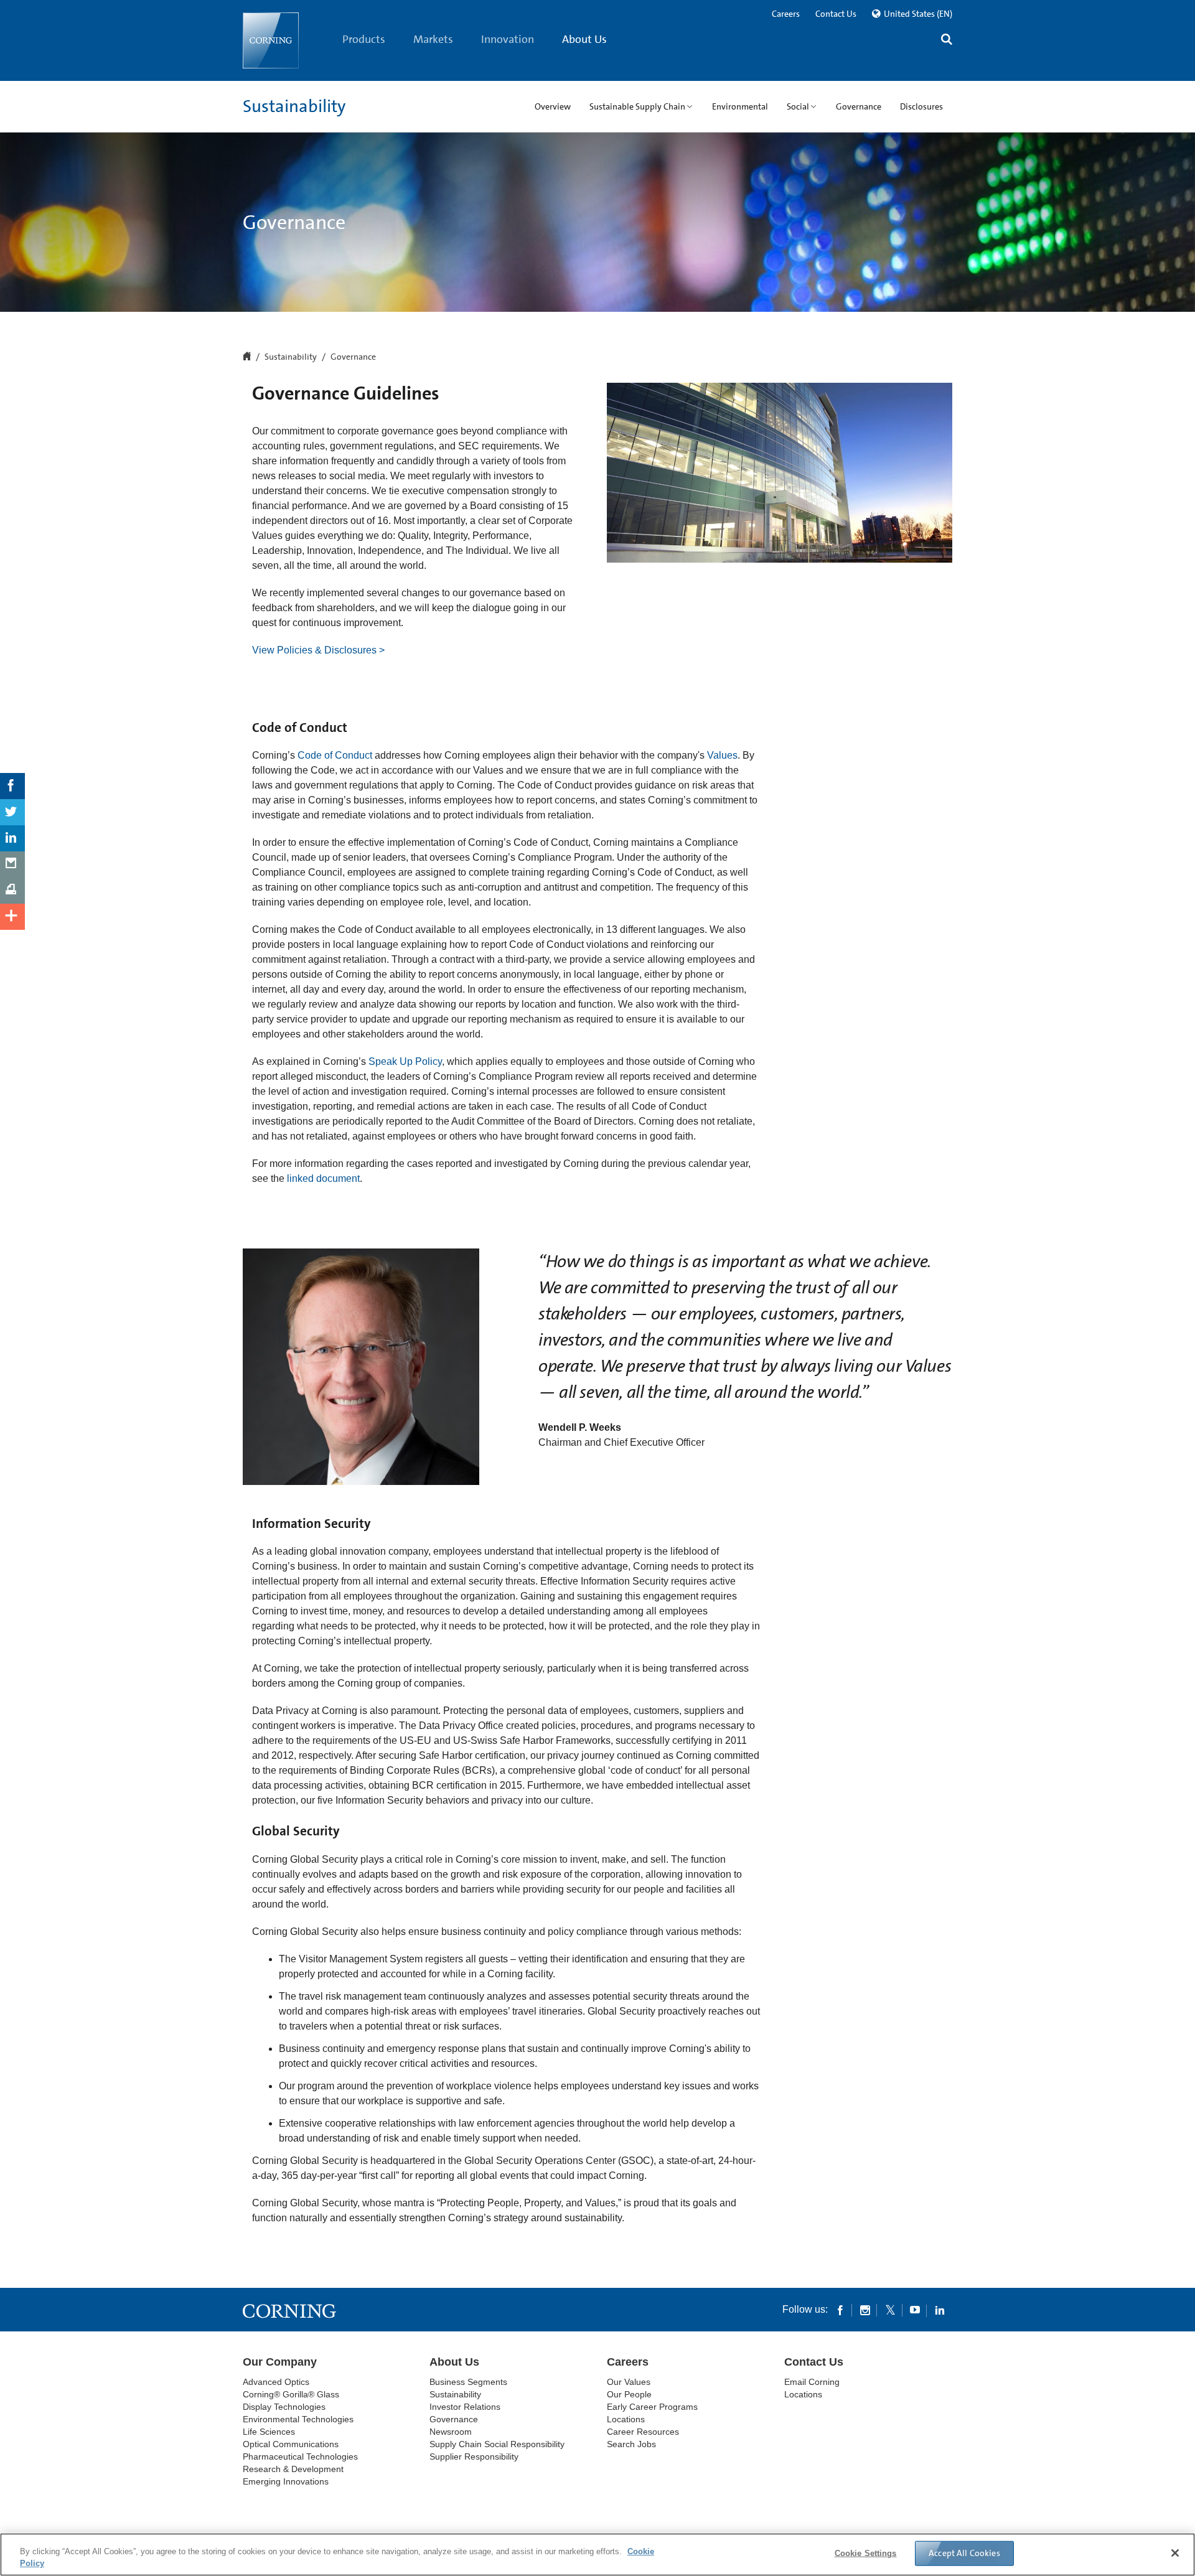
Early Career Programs (652, 2407)
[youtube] (915, 2310)
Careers (786, 14)
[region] (597, 2555)
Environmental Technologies (298, 2419)
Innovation (508, 39)
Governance (454, 2419)
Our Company (280, 2362)
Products (364, 39)
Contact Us (836, 14)
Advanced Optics (276, 2382)
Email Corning (812, 2382)
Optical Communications (291, 2444)
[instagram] (865, 2310)
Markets (433, 39)
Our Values (629, 2382)
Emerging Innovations (286, 2481)
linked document (323, 1178)
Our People (629, 2394)
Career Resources (643, 2432)
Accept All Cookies (964, 2553)
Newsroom (451, 2432)
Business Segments (468, 2382)
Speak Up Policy (405, 1061)
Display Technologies (284, 2407)
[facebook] (840, 2310)
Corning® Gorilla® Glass (291, 2394)
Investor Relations (465, 2407)
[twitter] (890, 2310)
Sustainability (294, 106)
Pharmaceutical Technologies (300, 2457)
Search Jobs (631, 2444)
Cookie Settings (866, 2553)
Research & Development (293, 2469)
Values (722, 755)
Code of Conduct (335, 755)
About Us (584, 39)
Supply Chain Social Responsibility (497, 2444)
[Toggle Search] (947, 41)
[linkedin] (940, 2310)
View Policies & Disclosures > (318, 650)
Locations (626, 2419)
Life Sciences (269, 2432)
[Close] (1175, 2553)
